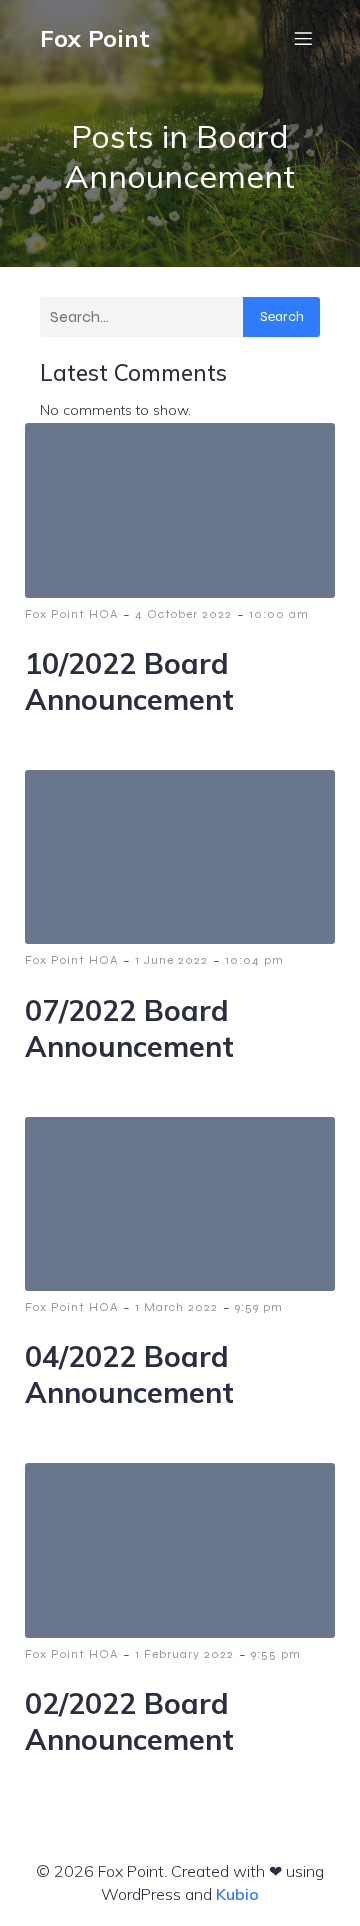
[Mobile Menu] (303, 38)
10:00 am (279, 614)
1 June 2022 (171, 960)
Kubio (237, 1894)
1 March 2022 (176, 1307)
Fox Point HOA (71, 614)
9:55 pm (276, 1654)
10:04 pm (254, 960)
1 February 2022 (184, 1654)
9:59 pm (259, 1307)
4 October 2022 (183, 614)
